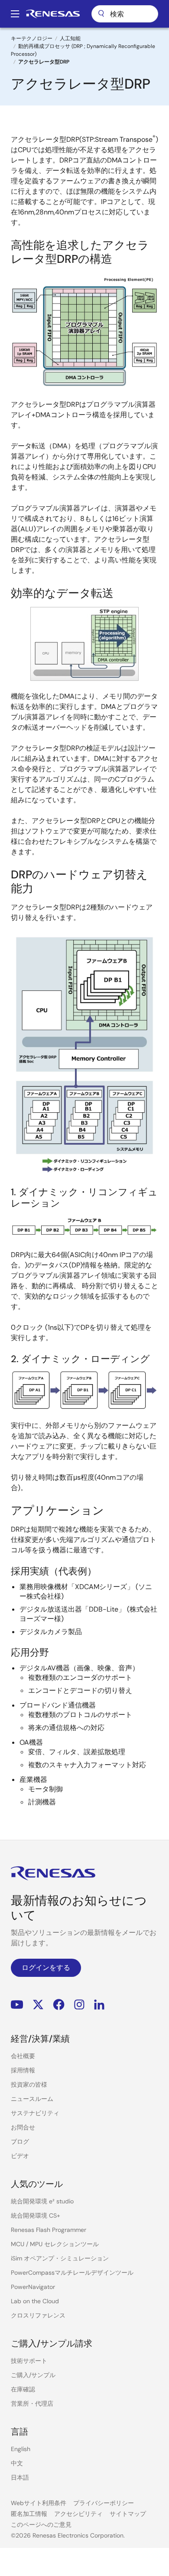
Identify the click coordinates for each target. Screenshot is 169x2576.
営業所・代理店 (32, 2404)
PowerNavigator (33, 2287)
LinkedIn (99, 2004)
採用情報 (23, 2070)
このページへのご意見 (41, 2525)
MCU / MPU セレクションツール (55, 2244)
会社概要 (23, 2056)
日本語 (20, 2477)
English (21, 2449)
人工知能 (70, 38)
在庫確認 (23, 2389)
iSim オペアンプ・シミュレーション (60, 2258)
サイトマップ (128, 2514)
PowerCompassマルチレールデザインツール (72, 2273)
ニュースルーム (32, 2099)
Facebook (59, 2004)
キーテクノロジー (32, 38)
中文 (17, 2463)
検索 (125, 14)
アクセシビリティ (78, 2514)
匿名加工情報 (29, 2514)
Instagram (79, 2004)
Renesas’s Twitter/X (38, 2004)
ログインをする (46, 1968)
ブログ (20, 2142)
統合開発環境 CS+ (36, 2215)
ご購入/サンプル (33, 2375)
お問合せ (23, 2127)
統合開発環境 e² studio (42, 2201)
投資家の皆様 (29, 2084)
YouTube (17, 2004)
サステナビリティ (35, 2113)
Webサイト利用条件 (39, 2503)
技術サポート (29, 2361)
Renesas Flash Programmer (49, 2230)
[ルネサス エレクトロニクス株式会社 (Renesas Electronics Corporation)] (53, 14)
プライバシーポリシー (104, 2503)
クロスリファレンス (38, 2315)
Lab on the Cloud (35, 2301)
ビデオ (20, 2156)
